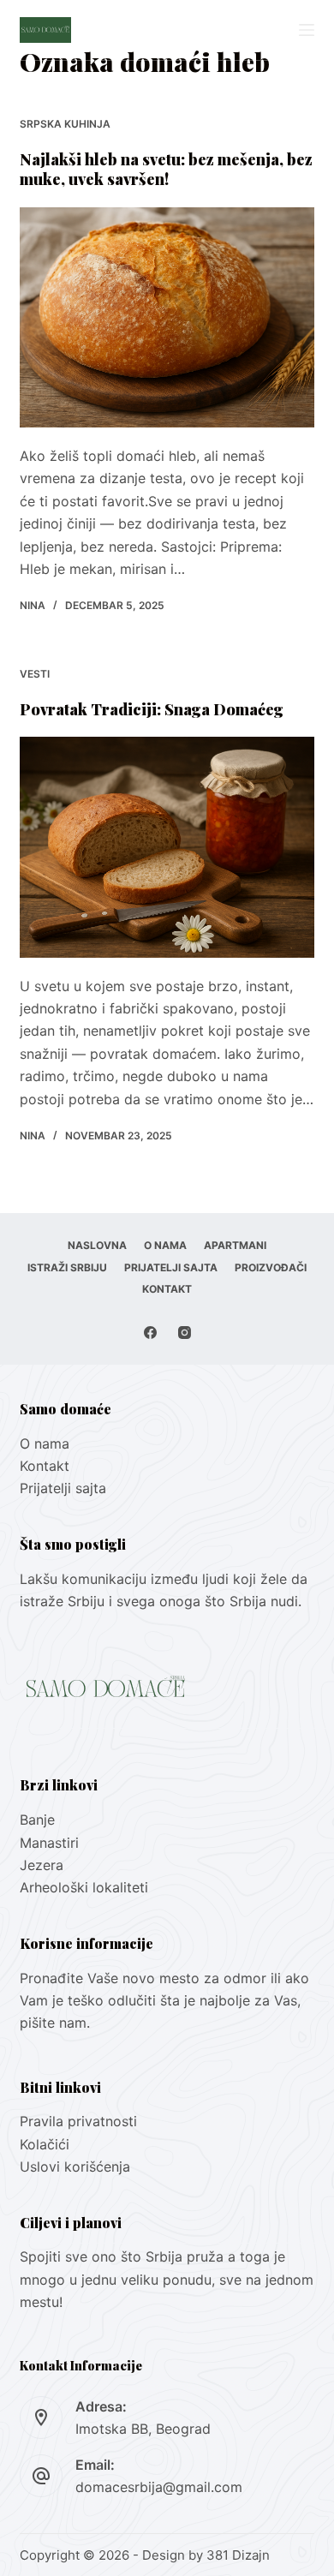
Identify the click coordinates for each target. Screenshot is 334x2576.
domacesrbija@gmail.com (159, 2487)
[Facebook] (150, 1333)
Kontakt (167, 1289)
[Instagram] (185, 1333)
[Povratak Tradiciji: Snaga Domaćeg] (167, 847)
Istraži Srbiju (67, 1267)
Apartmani (235, 1245)
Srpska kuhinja (65, 124)
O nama (165, 1245)
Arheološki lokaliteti (84, 1887)
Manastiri (49, 1843)
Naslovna (97, 1245)
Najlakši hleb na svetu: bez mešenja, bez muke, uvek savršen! (166, 169)
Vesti (35, 674)
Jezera (42, 1865)
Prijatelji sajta (171, 1267)
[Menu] (307, 30)
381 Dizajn (238, 2555)
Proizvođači (271, 1267)
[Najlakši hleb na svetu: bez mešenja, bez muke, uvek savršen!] (167, 317)
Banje (39, 1820)
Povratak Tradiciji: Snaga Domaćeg (152, 709)
